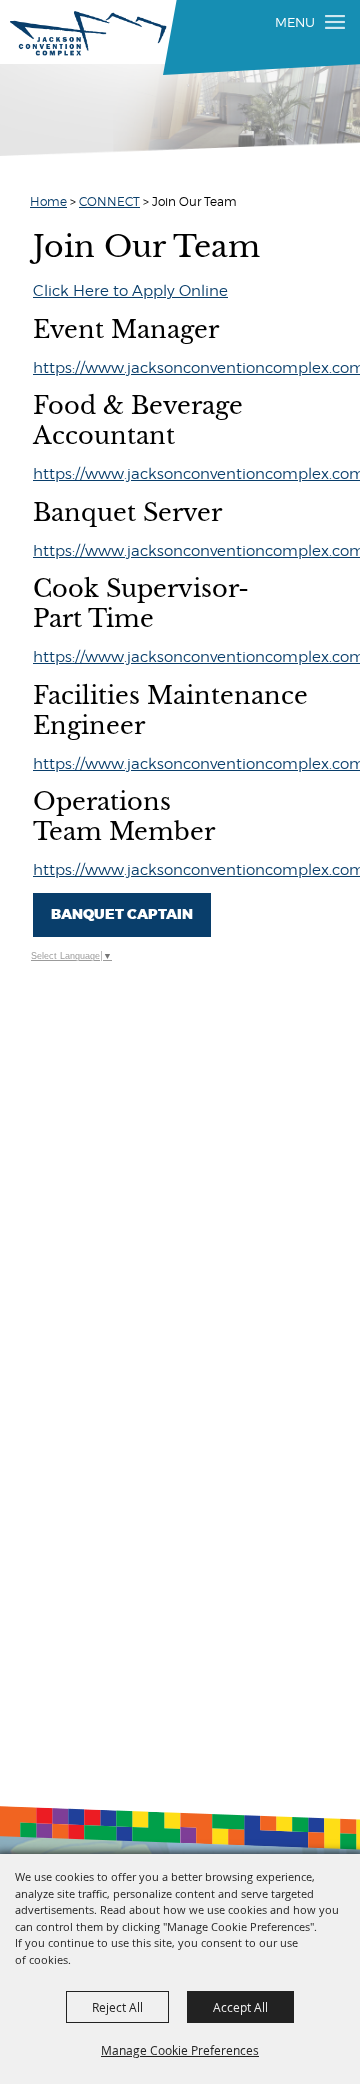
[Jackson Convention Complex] (88, 33)
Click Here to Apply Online (130, 291)
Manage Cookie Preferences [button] (180, 2050)
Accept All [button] (240, 2007)
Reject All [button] (117, 2007)
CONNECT (109, 201)
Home (48, 201)
